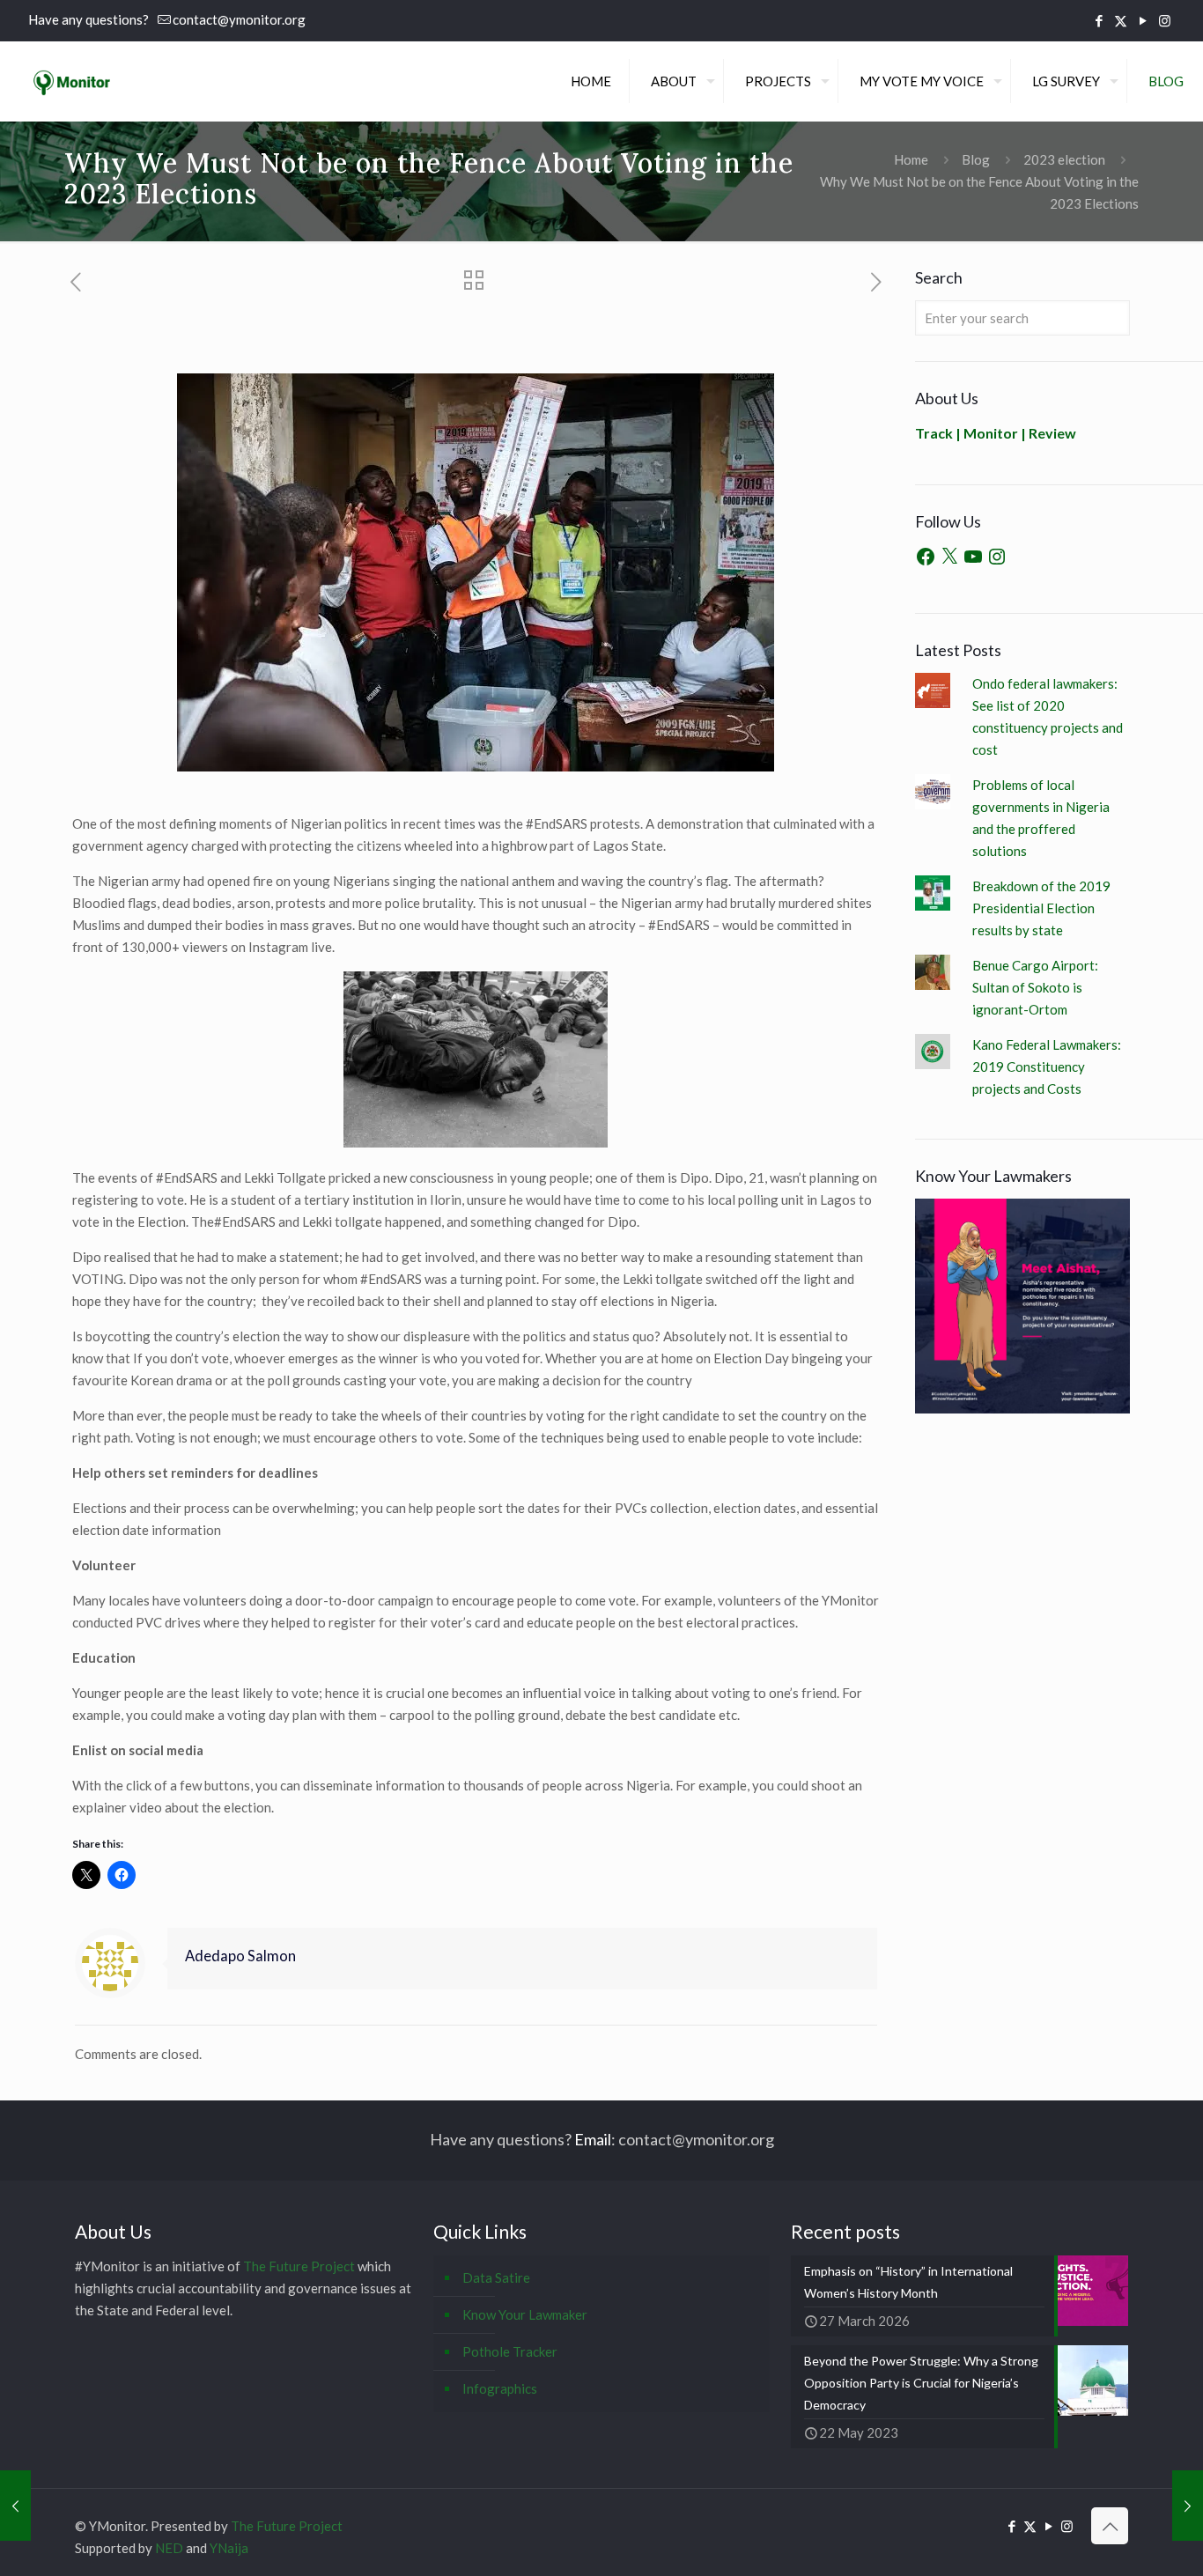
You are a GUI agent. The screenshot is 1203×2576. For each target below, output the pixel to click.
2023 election (1064, 159)
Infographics (500, 2388)
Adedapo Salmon (240, 1956)
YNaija (229, 2548)
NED (169, 2548)
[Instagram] (997, 557)
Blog (976, 159)
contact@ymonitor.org (239, 19)
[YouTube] (973, 557)
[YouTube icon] (1143, 20)
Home (911, 159)
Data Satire (496, 2277)
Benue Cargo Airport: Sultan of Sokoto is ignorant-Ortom (1035, 987)
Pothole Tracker (510, 2351)
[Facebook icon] (1099, 20)
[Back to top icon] (1110, 2526)
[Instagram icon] (1165, 20)
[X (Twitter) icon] (1121, 20)
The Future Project (299, 2266)
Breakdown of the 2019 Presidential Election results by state (1041, 908)
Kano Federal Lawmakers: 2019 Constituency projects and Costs (1047, 1067)
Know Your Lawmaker (525, 2314)
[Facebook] (926, 557)
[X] (949, 557)
